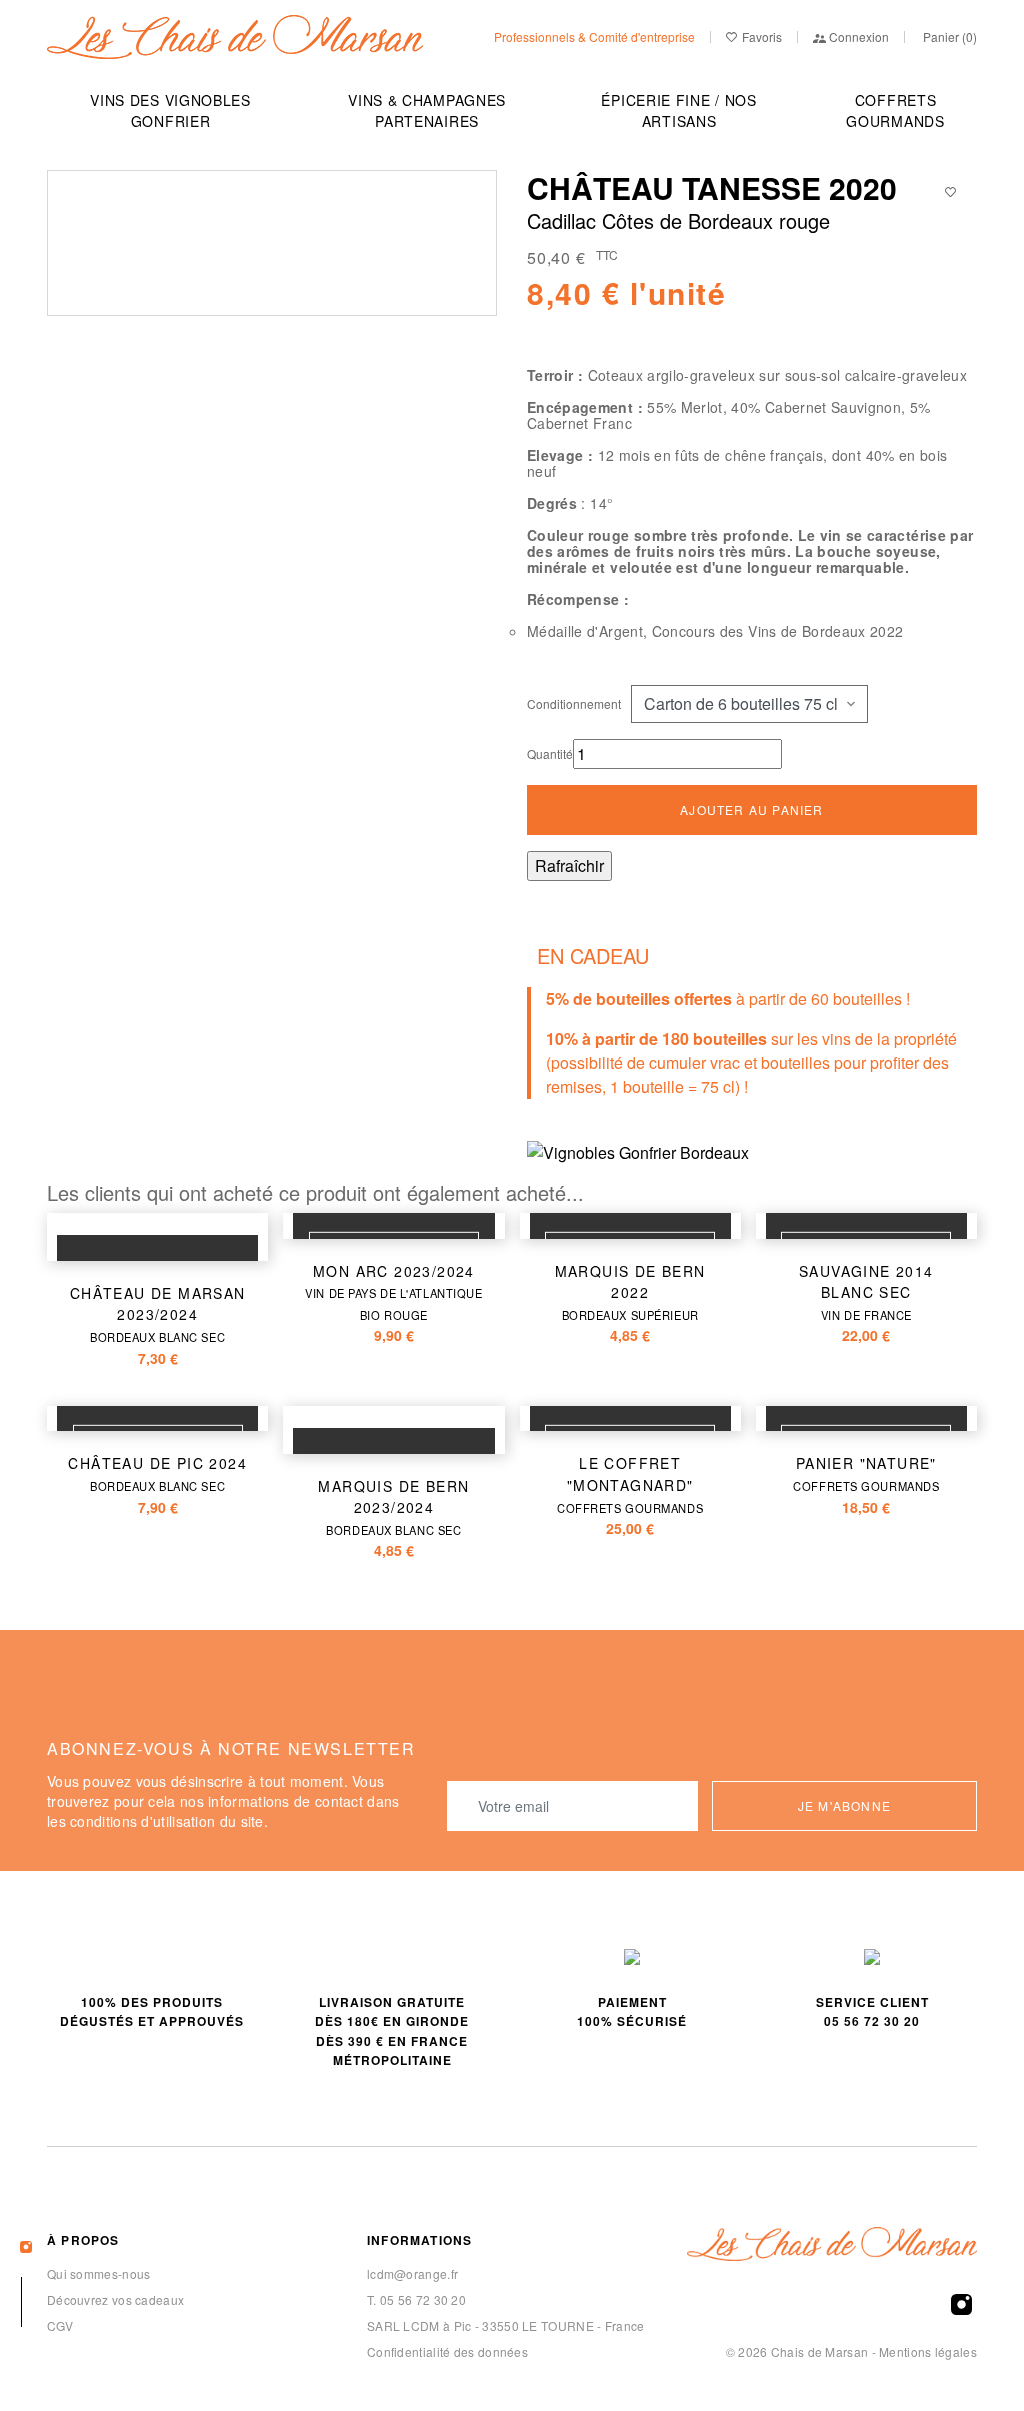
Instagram (961, 2304)
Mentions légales (928, 2351)
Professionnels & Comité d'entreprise (594, 36)
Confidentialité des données (447, 2351)
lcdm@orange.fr (412, 2273)
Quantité (550, 753)
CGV (60, 2325)
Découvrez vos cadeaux (115, 2299)
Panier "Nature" (866, 1473)
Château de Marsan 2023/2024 (158, 1314)
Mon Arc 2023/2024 (393, 1292)
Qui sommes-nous (99, 2273)
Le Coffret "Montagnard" (630, 1484)
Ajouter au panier (751, 809)
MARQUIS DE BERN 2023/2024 (393, 1507)
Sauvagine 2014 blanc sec (866, 1292)
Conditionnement (574, 703)
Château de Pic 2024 (157, 1473)
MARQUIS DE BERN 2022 (630, 1292)
